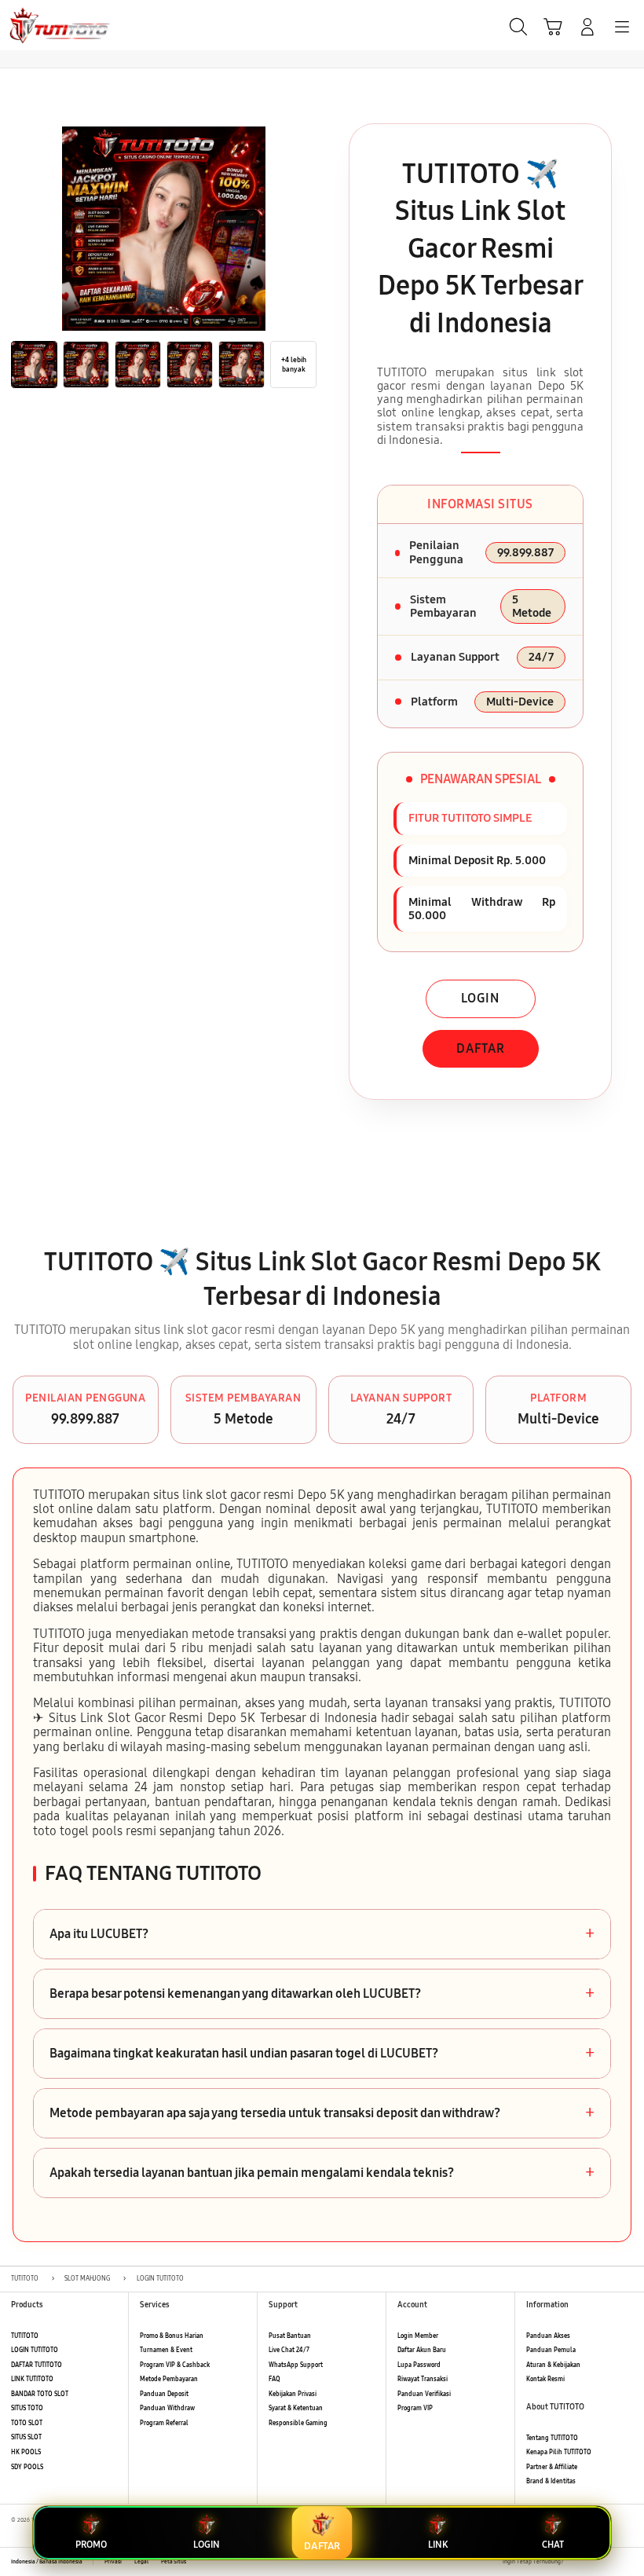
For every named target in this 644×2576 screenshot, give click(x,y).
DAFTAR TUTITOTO (37, 2365)
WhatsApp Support (296, 2365)
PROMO (91, 2545)
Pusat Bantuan (290, 2336)
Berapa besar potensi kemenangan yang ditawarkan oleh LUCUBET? (322, 1994)
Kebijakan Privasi (293, 2394)
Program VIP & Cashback (175, 2365)
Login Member (418, 2336)
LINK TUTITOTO (32, 2379)
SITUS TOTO (27, 2408)
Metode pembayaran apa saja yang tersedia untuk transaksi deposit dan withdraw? (322, 2113)
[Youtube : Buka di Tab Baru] (628, 2562)
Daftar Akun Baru (422, 2350)
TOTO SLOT (27, 2423)
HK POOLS (26, 2452)
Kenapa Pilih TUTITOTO (559, 2452)
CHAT (553, 2545)
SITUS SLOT (26, 2437)
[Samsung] (48, 25)
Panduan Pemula (551, 2350)
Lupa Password (419, 2365)
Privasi (113, 2562)
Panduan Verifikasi (424, 2394)
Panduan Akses (548, 2336)
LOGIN (480, 998)
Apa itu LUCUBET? (322, 1934)
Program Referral (164, 2423)
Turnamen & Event (166, 2350)
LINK (438, 2545)
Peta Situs (174, 2562)
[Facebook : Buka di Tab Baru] (576, 2562)
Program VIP (415, 2408)
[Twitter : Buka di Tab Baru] (593, 2562)
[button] (553, 27)
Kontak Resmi (545, 2379)
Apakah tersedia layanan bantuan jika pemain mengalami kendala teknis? (322, 2173)
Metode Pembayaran (169, 2379)
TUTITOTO (25, 2336)
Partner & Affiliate (552, 2467)
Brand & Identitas (551, 2481)
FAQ (274, 2379)
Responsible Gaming (298, 2423)
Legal (141, 2562)
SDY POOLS (27, 2467)
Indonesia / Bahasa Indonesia (47, 2562)
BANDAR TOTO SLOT (40, 2394)
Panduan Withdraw (167, 2408)
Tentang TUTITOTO (552, 2438)
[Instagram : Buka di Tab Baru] (611, 2562)
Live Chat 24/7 (289, 2350)
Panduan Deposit (164, 2394)
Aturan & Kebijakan (553, 2365)
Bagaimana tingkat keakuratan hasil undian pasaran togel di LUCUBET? (322, 2054)
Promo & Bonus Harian (172, 2336)
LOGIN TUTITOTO (35, 2350)
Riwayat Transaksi (423, 2379)
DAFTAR (481, 1048)
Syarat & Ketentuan (296, 2408)
